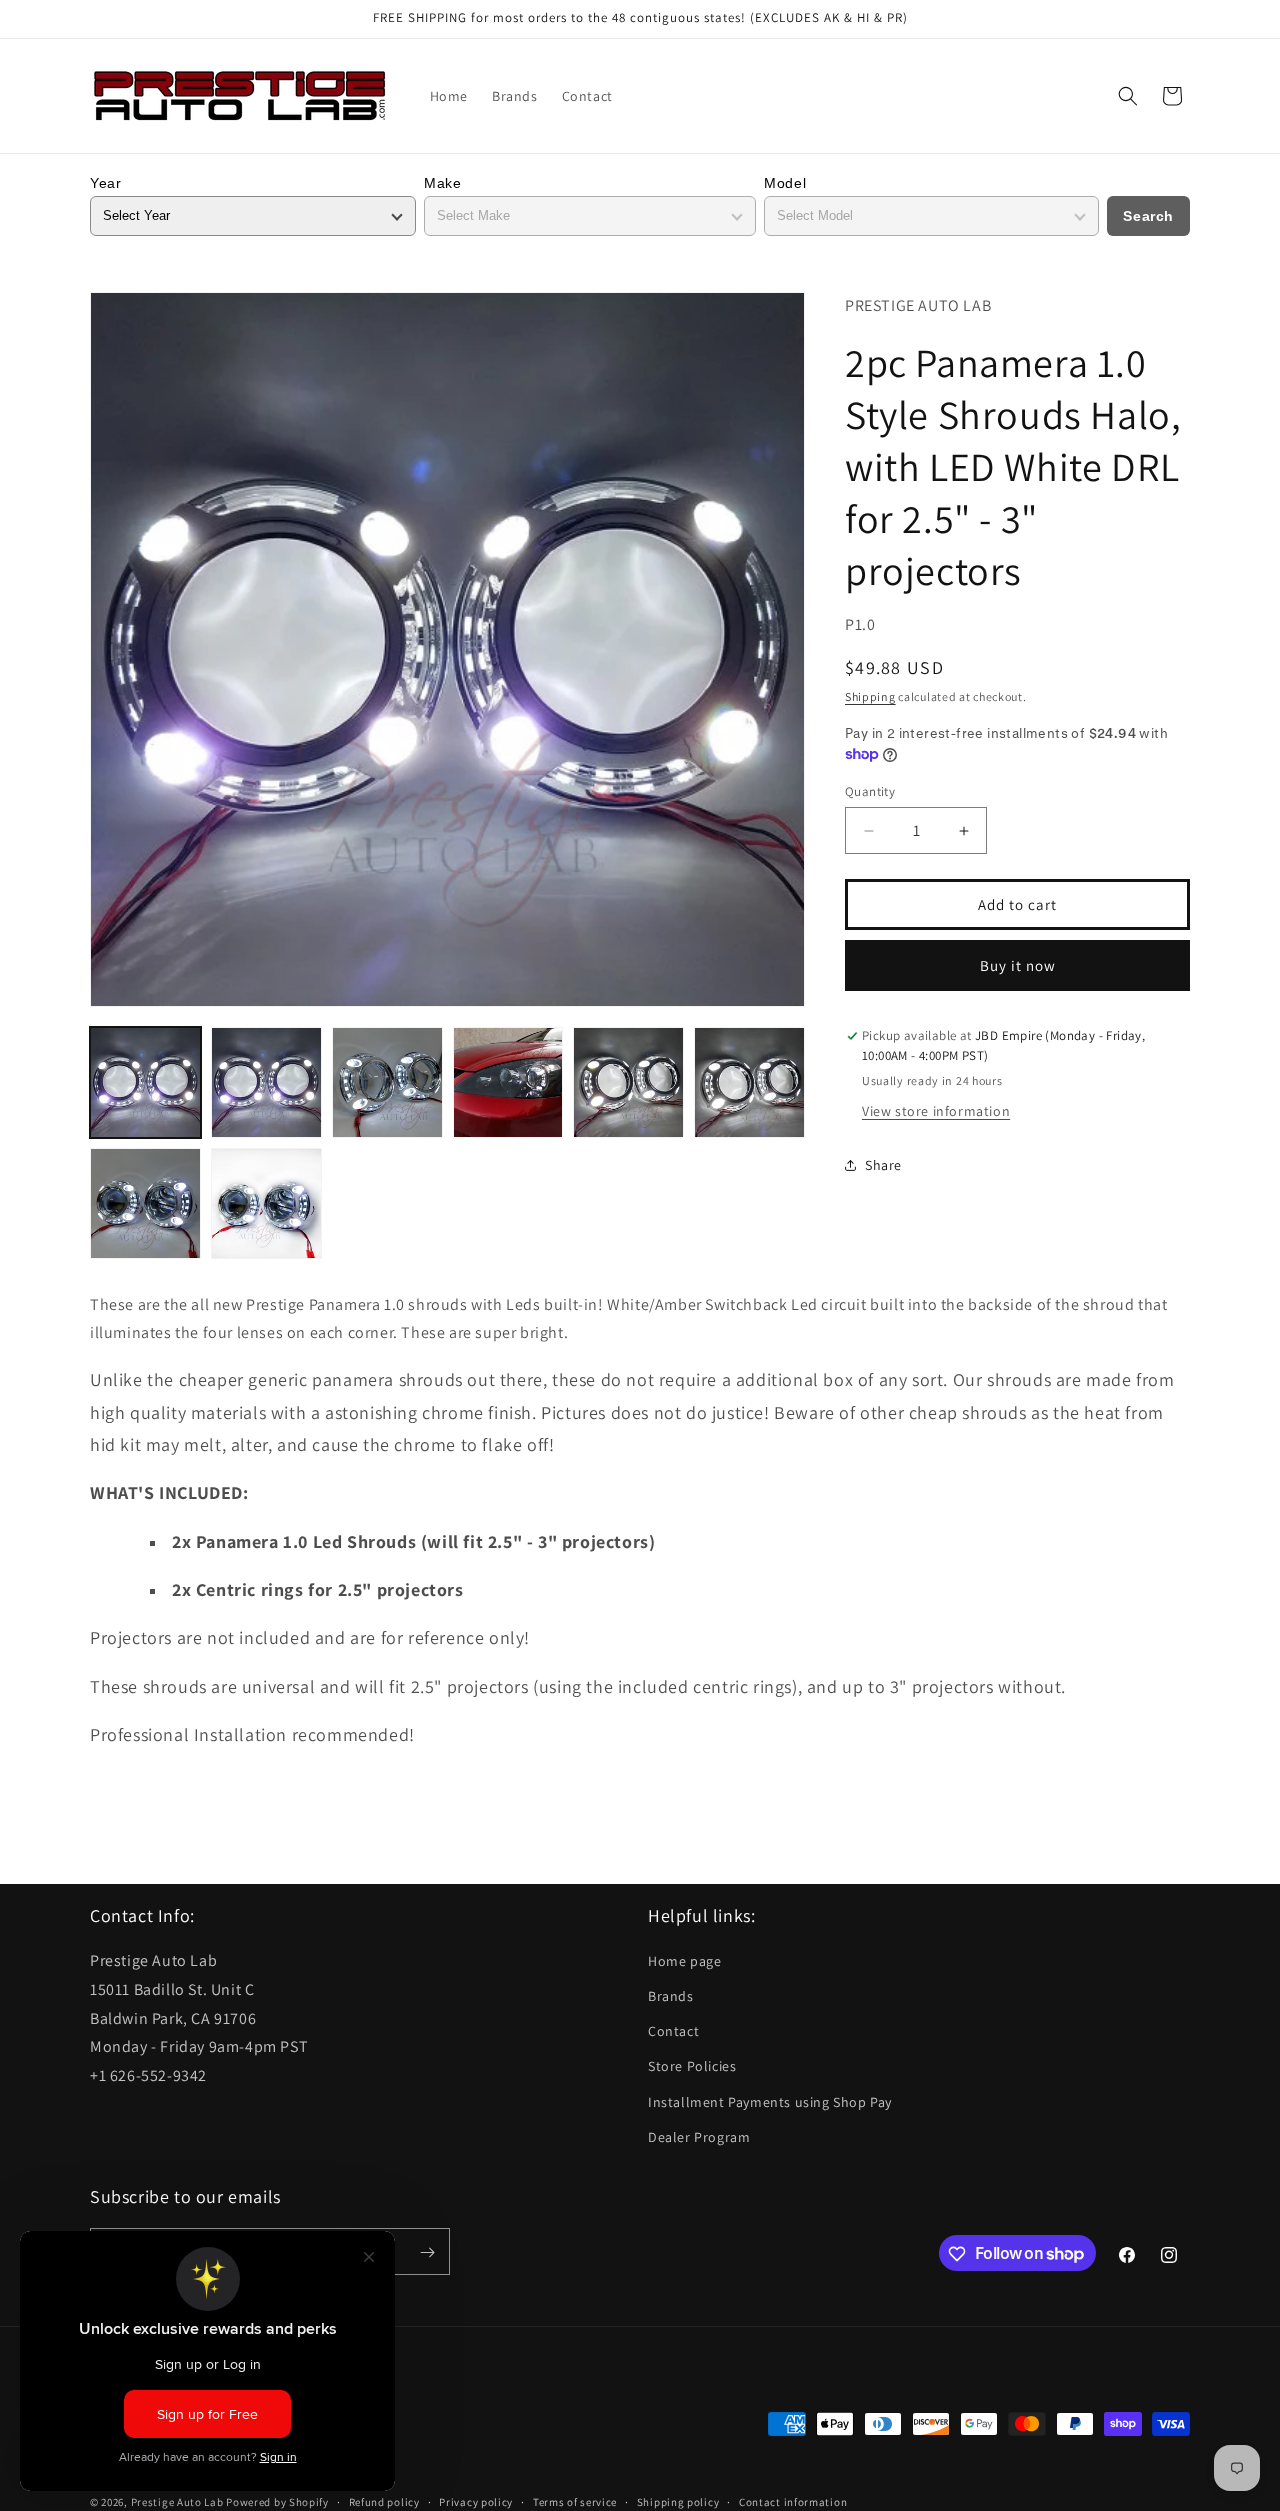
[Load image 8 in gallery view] (266, 1203)
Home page (684, 1961)
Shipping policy (678, 2501)
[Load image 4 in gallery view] (508, 1082)
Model (785, 183)
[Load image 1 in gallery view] (145, 1082)
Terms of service (575, 2501)
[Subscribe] (427, 2252)
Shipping (870, 696)
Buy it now (1018, 965)
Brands (671, 1996)
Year (105, 183)
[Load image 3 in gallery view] (387, 1082)
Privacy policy (476, 2501)
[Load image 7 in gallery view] (145, 1203)
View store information (936, 1111)
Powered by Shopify (277, 2501)
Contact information (793, 2501)
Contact (673, 2031)
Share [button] (883, 1165)
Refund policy (384, 2501)
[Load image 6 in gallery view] (749, 1082)
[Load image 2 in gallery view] (266, 1082)
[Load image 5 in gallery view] (628, 1082)
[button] (1128, 96)
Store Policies (692, 2067)
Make (442, 183)
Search (1148, 216)
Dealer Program (699, 2137)
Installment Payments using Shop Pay (770, 2102)
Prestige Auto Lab (177, 2501)
